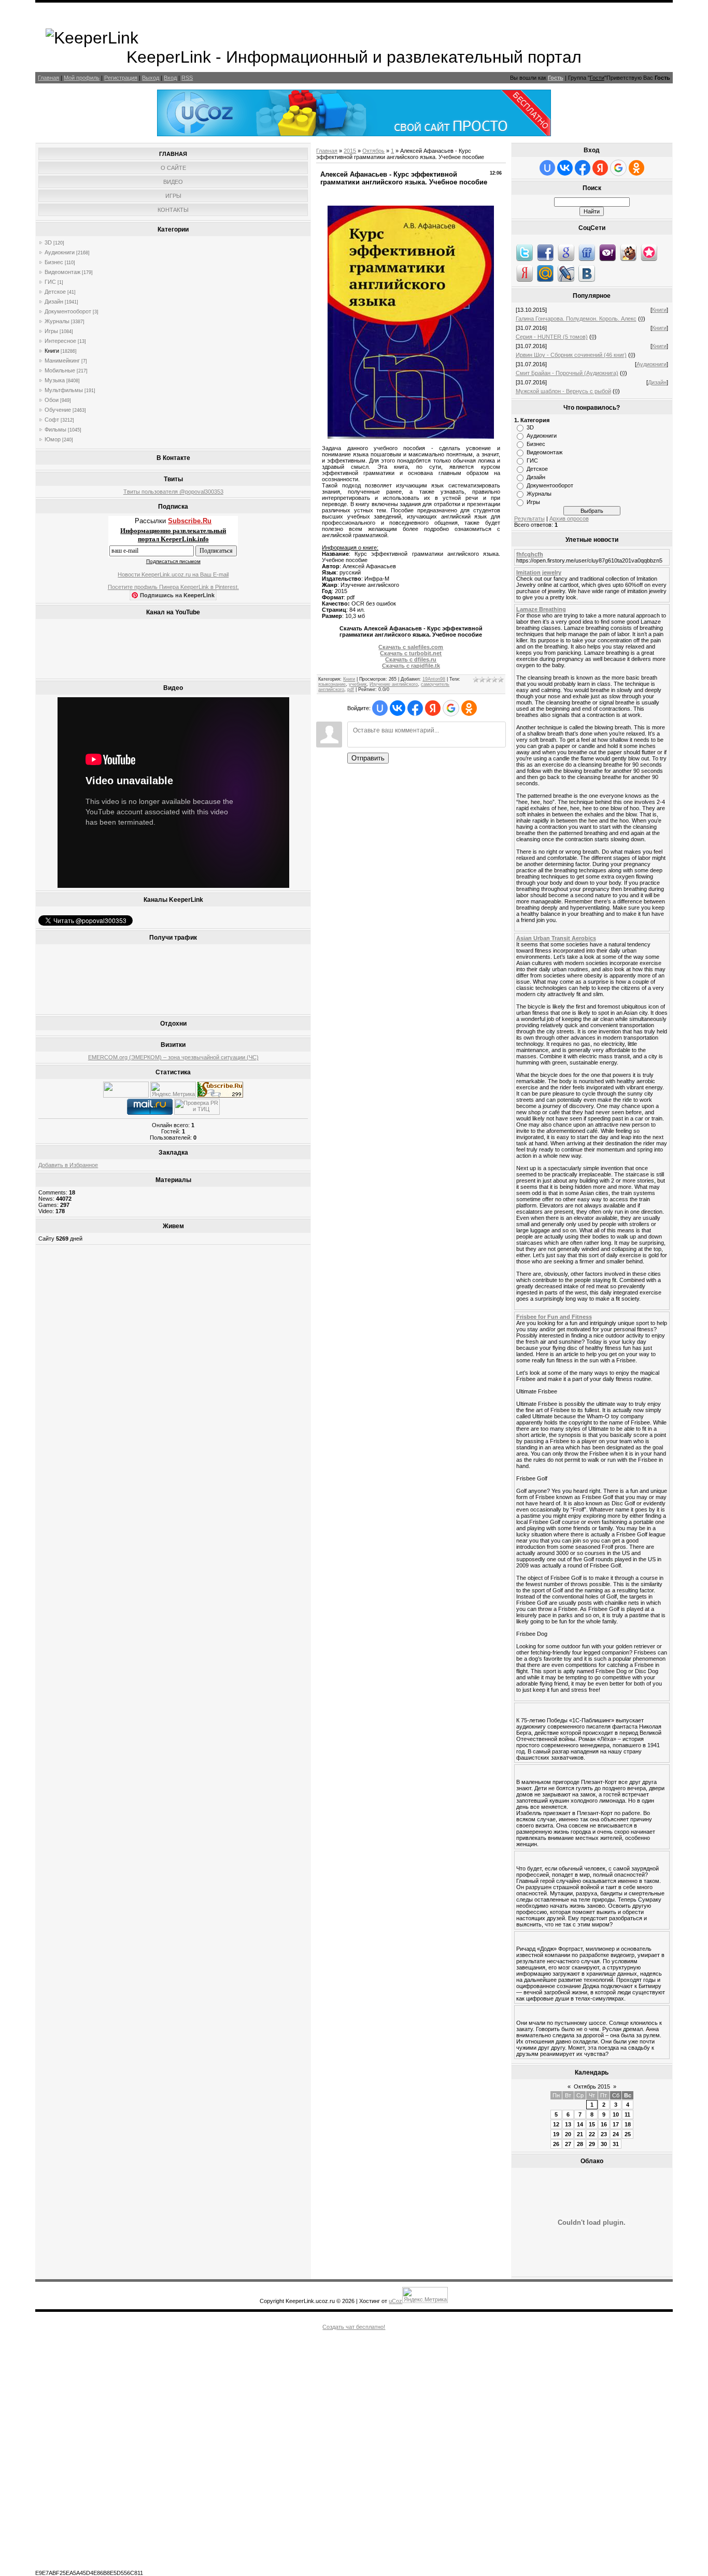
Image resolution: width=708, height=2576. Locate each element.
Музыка (55, 380)
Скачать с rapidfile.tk (411, 666)
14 (580, 2124)
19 (556, 2134)
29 (592, 2144)
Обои (52, 400)
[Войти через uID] (380, 708)
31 (616, 2144)
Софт (52, 420)
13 (568, 2124)
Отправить (368, 758)
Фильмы (55, 429)
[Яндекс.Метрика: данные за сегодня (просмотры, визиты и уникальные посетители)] (173, 1090)
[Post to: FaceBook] (545, 252)
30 (604, 2144)
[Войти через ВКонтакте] (398, 708)
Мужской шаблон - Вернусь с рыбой (563, 391)
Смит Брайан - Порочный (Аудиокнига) (567, 373)
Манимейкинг (62, 361)
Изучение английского (394, 684)
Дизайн (54, 301)
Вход (170, 78)
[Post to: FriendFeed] (587, 252)
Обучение (58, 410)
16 (604, 2124)
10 (616, 2114)
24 (616, 2134)
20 (568, 2134)
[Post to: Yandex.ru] (525, 273)
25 (628, 2134)
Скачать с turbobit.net (411, 653)
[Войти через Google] (451, 708)
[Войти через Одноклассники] (469, 708)
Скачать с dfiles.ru (411, 659)
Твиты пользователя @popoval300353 (173, 492)
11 (627, 2114)
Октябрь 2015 (592, 2086)
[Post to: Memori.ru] (649, 252)
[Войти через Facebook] (415, 708)
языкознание (332, 684)
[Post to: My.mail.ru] (545, 273)
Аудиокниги (60, 252)
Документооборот (68, 311)
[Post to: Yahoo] (607, 252)
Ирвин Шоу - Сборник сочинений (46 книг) (571, 355)
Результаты (529, 519)
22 (592, 2134)
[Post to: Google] (566, 252)
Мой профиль (82, 78)
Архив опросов (569, 519)
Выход (151, 78)
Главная (48, 78)
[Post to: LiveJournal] (566, 273)
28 (580, 2144)
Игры (51, 331)
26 (556, 2144)
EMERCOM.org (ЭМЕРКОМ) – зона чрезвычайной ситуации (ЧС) (173, 1057)
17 (616, 2124)
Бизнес (54, 262)
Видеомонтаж (62, 272)
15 (592, 2124)
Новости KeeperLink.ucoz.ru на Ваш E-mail (173, 574)
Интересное (60, 341)
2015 (350, 151)
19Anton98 (434, 679)
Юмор (53, 439)
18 (628, 2124)
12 (556, 2124)
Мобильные (60, 370)
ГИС (50, 282)
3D (48, 242)
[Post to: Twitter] (525, 252)
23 (604, 2134)
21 (580, 2134)
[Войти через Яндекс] (433, 708)
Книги (52, 351)
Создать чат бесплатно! (354, 2327)
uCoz (395, 2301)
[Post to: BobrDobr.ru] (628, 252)
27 (568, 2144)
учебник (358, 684)
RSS (187, 78)
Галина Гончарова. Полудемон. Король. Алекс (576, 319)
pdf (351, 689)
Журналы (57, 321)
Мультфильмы (64, 390)
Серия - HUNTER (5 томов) (552, 337)
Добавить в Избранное (68, 1165)
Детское (55, 292)
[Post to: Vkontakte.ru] (587, 273)
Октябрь (373, 151)
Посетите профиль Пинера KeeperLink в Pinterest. (173, 587)
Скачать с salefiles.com (411, 647)
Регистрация (121, 78)
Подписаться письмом (173, 561)
